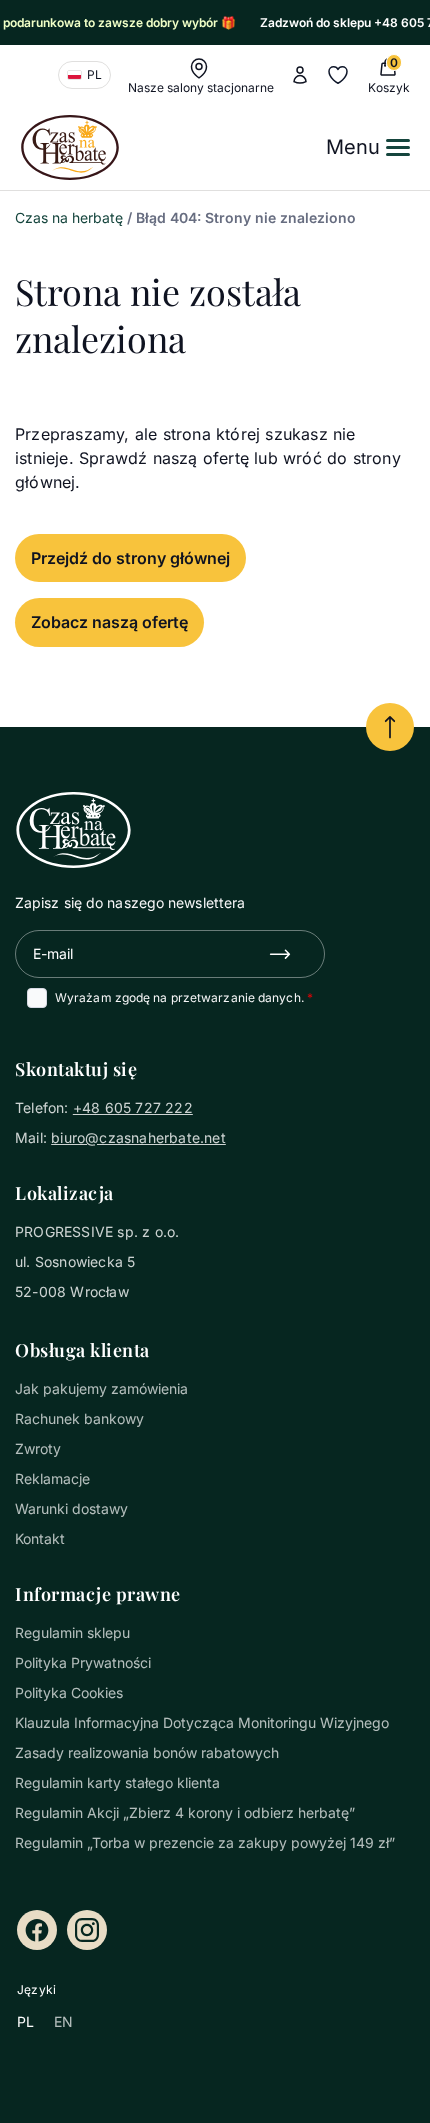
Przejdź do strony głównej (130, 558)
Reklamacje (52, 1478)
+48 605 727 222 (133, 1107)
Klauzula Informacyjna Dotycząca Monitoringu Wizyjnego (202, 1722)
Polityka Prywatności (83, 1662)
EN (63, 2021)
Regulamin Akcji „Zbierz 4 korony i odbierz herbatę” (185, 1812)
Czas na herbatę (69, 217)
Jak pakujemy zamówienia (101, 1388)
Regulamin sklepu (72, 1632)
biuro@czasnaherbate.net (138, 1137)
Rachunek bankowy (79, 1418)
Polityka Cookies (69, 1692)
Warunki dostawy (71, 1508)
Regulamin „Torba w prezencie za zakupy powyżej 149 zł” (205, 1842)
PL (25, 2021)
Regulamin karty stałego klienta (117, 1782)
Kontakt (40, 1538)
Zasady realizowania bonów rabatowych (147, 1752)
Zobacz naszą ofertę (109, 622)
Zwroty (38, 1448)
